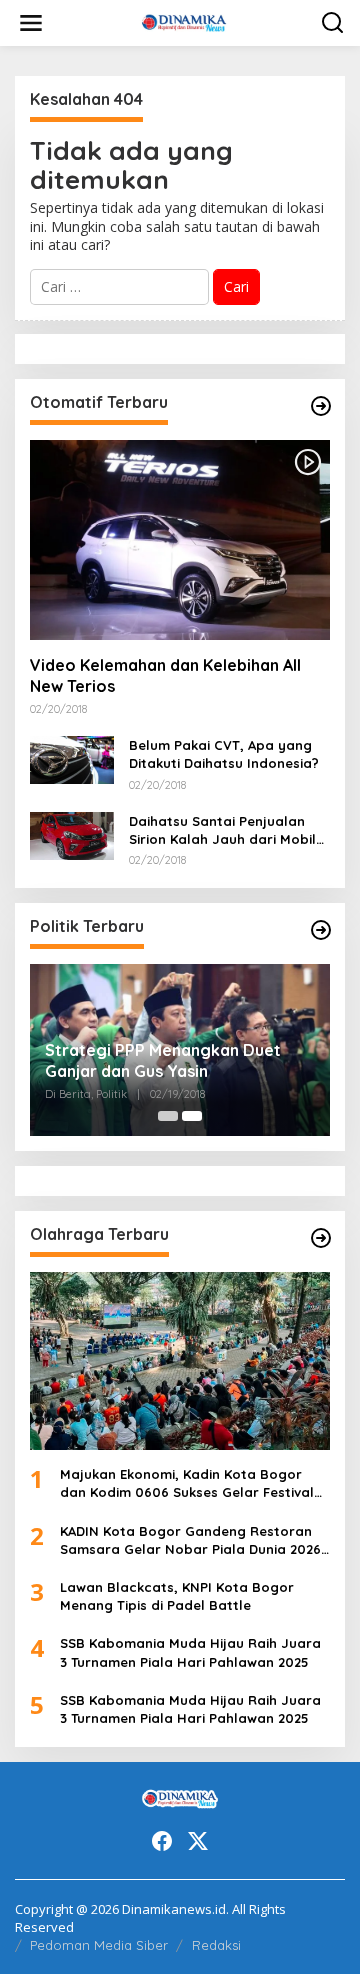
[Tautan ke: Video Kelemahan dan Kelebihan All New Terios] (180, 540)
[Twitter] (198, 1841)
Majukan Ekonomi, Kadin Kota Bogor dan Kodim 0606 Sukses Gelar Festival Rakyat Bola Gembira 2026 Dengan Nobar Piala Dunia (187, 1483)
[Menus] (31, 23)
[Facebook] (162, 1841)
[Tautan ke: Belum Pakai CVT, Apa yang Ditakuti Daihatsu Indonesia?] (72, 758)
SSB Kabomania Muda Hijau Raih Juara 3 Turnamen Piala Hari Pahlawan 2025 (190, 1652)
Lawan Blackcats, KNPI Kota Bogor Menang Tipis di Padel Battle (177, 1596)
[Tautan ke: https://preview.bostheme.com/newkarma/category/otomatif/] (321, 406)
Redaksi (216, 1945)
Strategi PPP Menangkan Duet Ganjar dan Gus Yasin (163, 1060)
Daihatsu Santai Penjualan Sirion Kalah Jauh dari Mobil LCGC (222, 830)
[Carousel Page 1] (168, 1116)
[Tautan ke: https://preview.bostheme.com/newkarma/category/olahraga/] (321, 1238)
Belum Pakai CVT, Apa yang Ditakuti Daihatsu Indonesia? (224, 754)
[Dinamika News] (184, 21)
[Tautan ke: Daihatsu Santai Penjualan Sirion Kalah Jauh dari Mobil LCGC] (72, 834)
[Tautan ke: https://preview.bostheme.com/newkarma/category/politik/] (321, 930)
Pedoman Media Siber (99, 1945)
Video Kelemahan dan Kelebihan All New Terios (165, 675)
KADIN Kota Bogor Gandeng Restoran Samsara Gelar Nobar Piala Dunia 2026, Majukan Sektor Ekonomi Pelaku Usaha (192, 1540)
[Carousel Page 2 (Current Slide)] (192, 1116)
